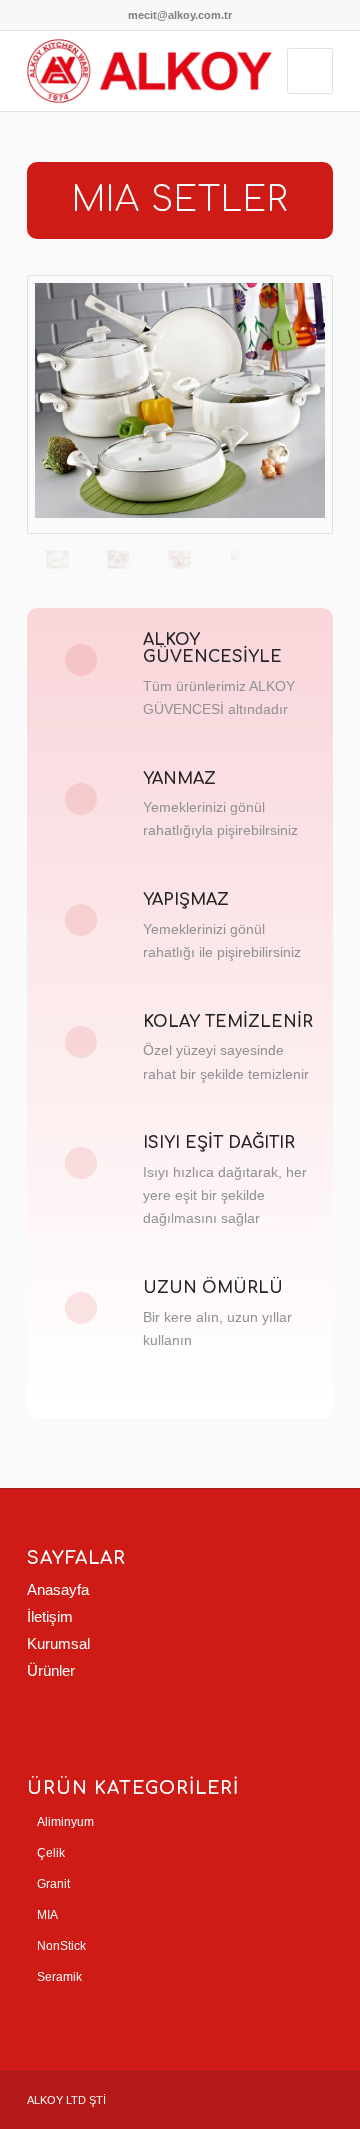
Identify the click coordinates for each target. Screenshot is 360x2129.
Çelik (51, 1853)
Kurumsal (58, 1643)
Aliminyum (65, 1822)
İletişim (50, 1616)
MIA (47, 1915)
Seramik (59, 1977)
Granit (53, 1884)
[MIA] (180, 404)
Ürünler (51, 1670)
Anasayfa (58, 1589)
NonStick (61, 1946)
